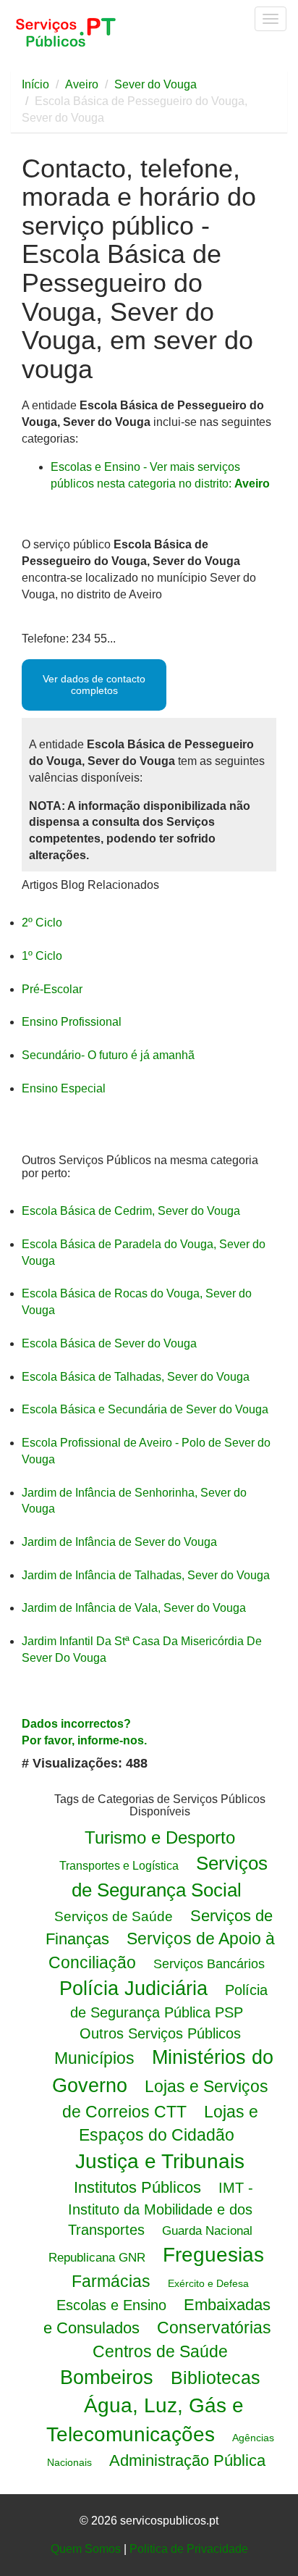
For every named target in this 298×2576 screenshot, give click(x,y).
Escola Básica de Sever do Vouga (109, 1343)
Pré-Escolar (52, 989)
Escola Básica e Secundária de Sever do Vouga (145, 1409)
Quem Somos (86, 2549)
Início (35, 84)
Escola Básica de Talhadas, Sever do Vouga (136, 1377)
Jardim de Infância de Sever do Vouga (119, 1542)
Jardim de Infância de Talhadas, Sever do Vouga (146, 1575)
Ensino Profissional (72, 1022)
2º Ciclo (42, 923)
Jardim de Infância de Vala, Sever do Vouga (134, 1608)
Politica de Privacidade (189, 2549)
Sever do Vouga (156, 84)
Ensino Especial (64, 1088)
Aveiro (82, 84)
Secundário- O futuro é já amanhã (108, 1055)
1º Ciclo (42, 956)
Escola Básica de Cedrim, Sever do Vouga (131, 1211)
